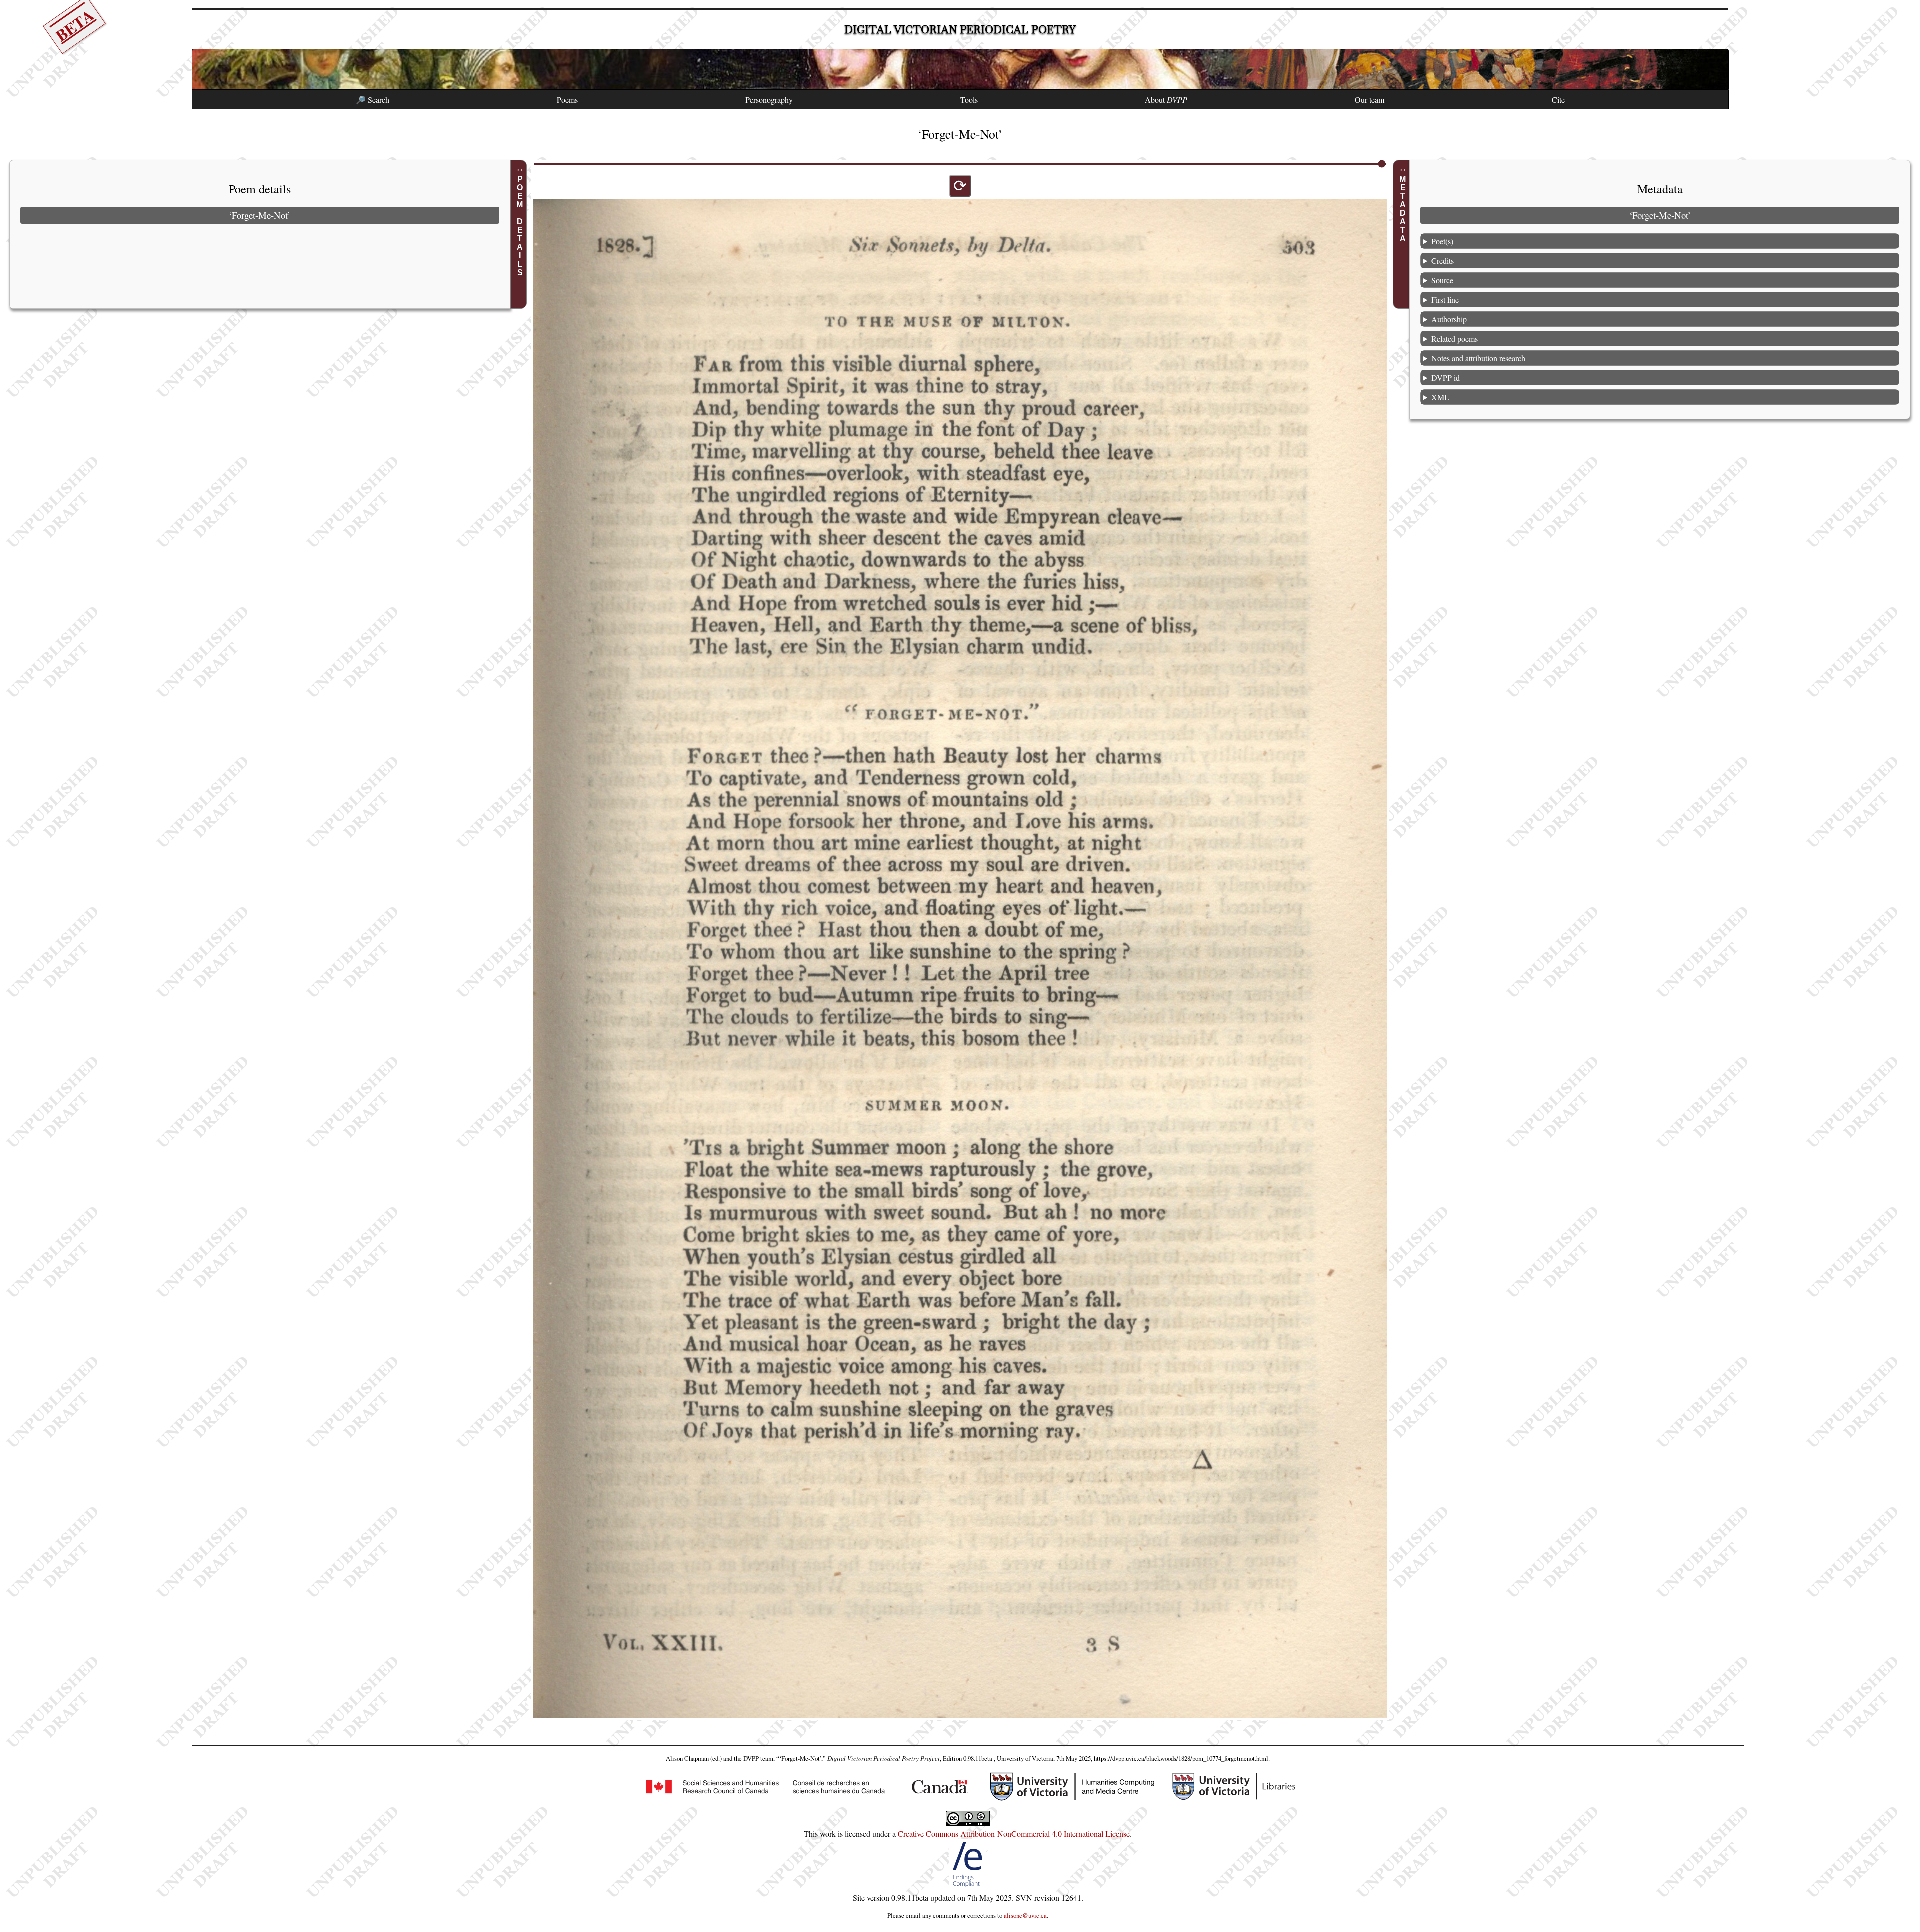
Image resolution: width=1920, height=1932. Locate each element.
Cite (1558, 100)
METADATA (1403, 209)
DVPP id (1446, 377)
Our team (1370, 100)
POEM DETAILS (520, 226)
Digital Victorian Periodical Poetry (960, 30)
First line (1445, 299)
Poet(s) (1442, 241)
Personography (769, 100)
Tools (969, 100)
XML (1440, 397)
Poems (567, 100)
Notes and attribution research (1478, 358)
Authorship (1449, 319)
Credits (1443, 260)
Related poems (1455, 338)
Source (1442, 280)
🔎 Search (373, 100)
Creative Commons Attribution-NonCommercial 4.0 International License (1014, 1834)
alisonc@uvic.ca (1025, 1915)
